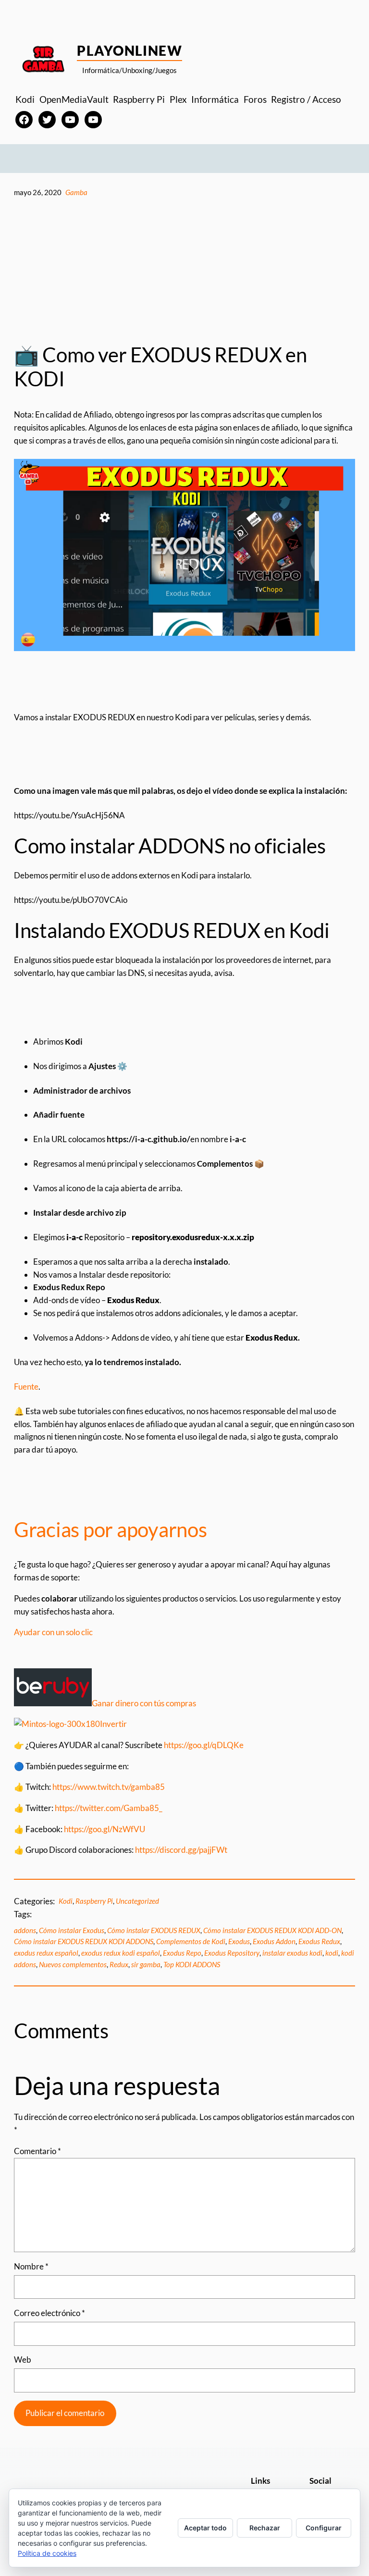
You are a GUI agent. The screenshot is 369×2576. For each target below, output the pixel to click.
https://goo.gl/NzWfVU (105, 1829)
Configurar (324, 2528)
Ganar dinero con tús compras (144, 1703)
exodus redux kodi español (121, 1953)
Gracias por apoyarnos (111, 1529)
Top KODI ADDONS (192, 1964)
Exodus (239, 1941)
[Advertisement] (184, 271)
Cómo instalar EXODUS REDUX (154, 1930)
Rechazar (265, 2528)
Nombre (31, 2266)
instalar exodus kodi (292, 1953)
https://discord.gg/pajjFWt (181, 1850)
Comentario (37, 2151)
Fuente (26, 1387)
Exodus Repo (182, 1953)
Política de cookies (47, 2553)
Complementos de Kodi (191, 1941)
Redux (119, 1964)
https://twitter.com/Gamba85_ (109, 1808)
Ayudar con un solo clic (53, 1632)
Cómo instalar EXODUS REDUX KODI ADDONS (84, 1941)
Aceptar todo (205, 2528)
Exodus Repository (232, 1953)
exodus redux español (46, 1953)
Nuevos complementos (73, 1964)
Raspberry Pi (94, 1901)
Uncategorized (137, 1901)
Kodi (66, 1901)
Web (23, 2360)
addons (25, 1930)
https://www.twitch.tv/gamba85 (109, 1787)
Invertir (113, 1724)
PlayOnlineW (129, 50)
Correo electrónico (49, 2313)
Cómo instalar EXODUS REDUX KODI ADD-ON (272, 1930)
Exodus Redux (319, 1941)
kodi (332, 1953)
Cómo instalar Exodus (72, 1930)
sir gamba (146, 1964)
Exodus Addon (274, 1941)
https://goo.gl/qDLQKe (204, 1745)
